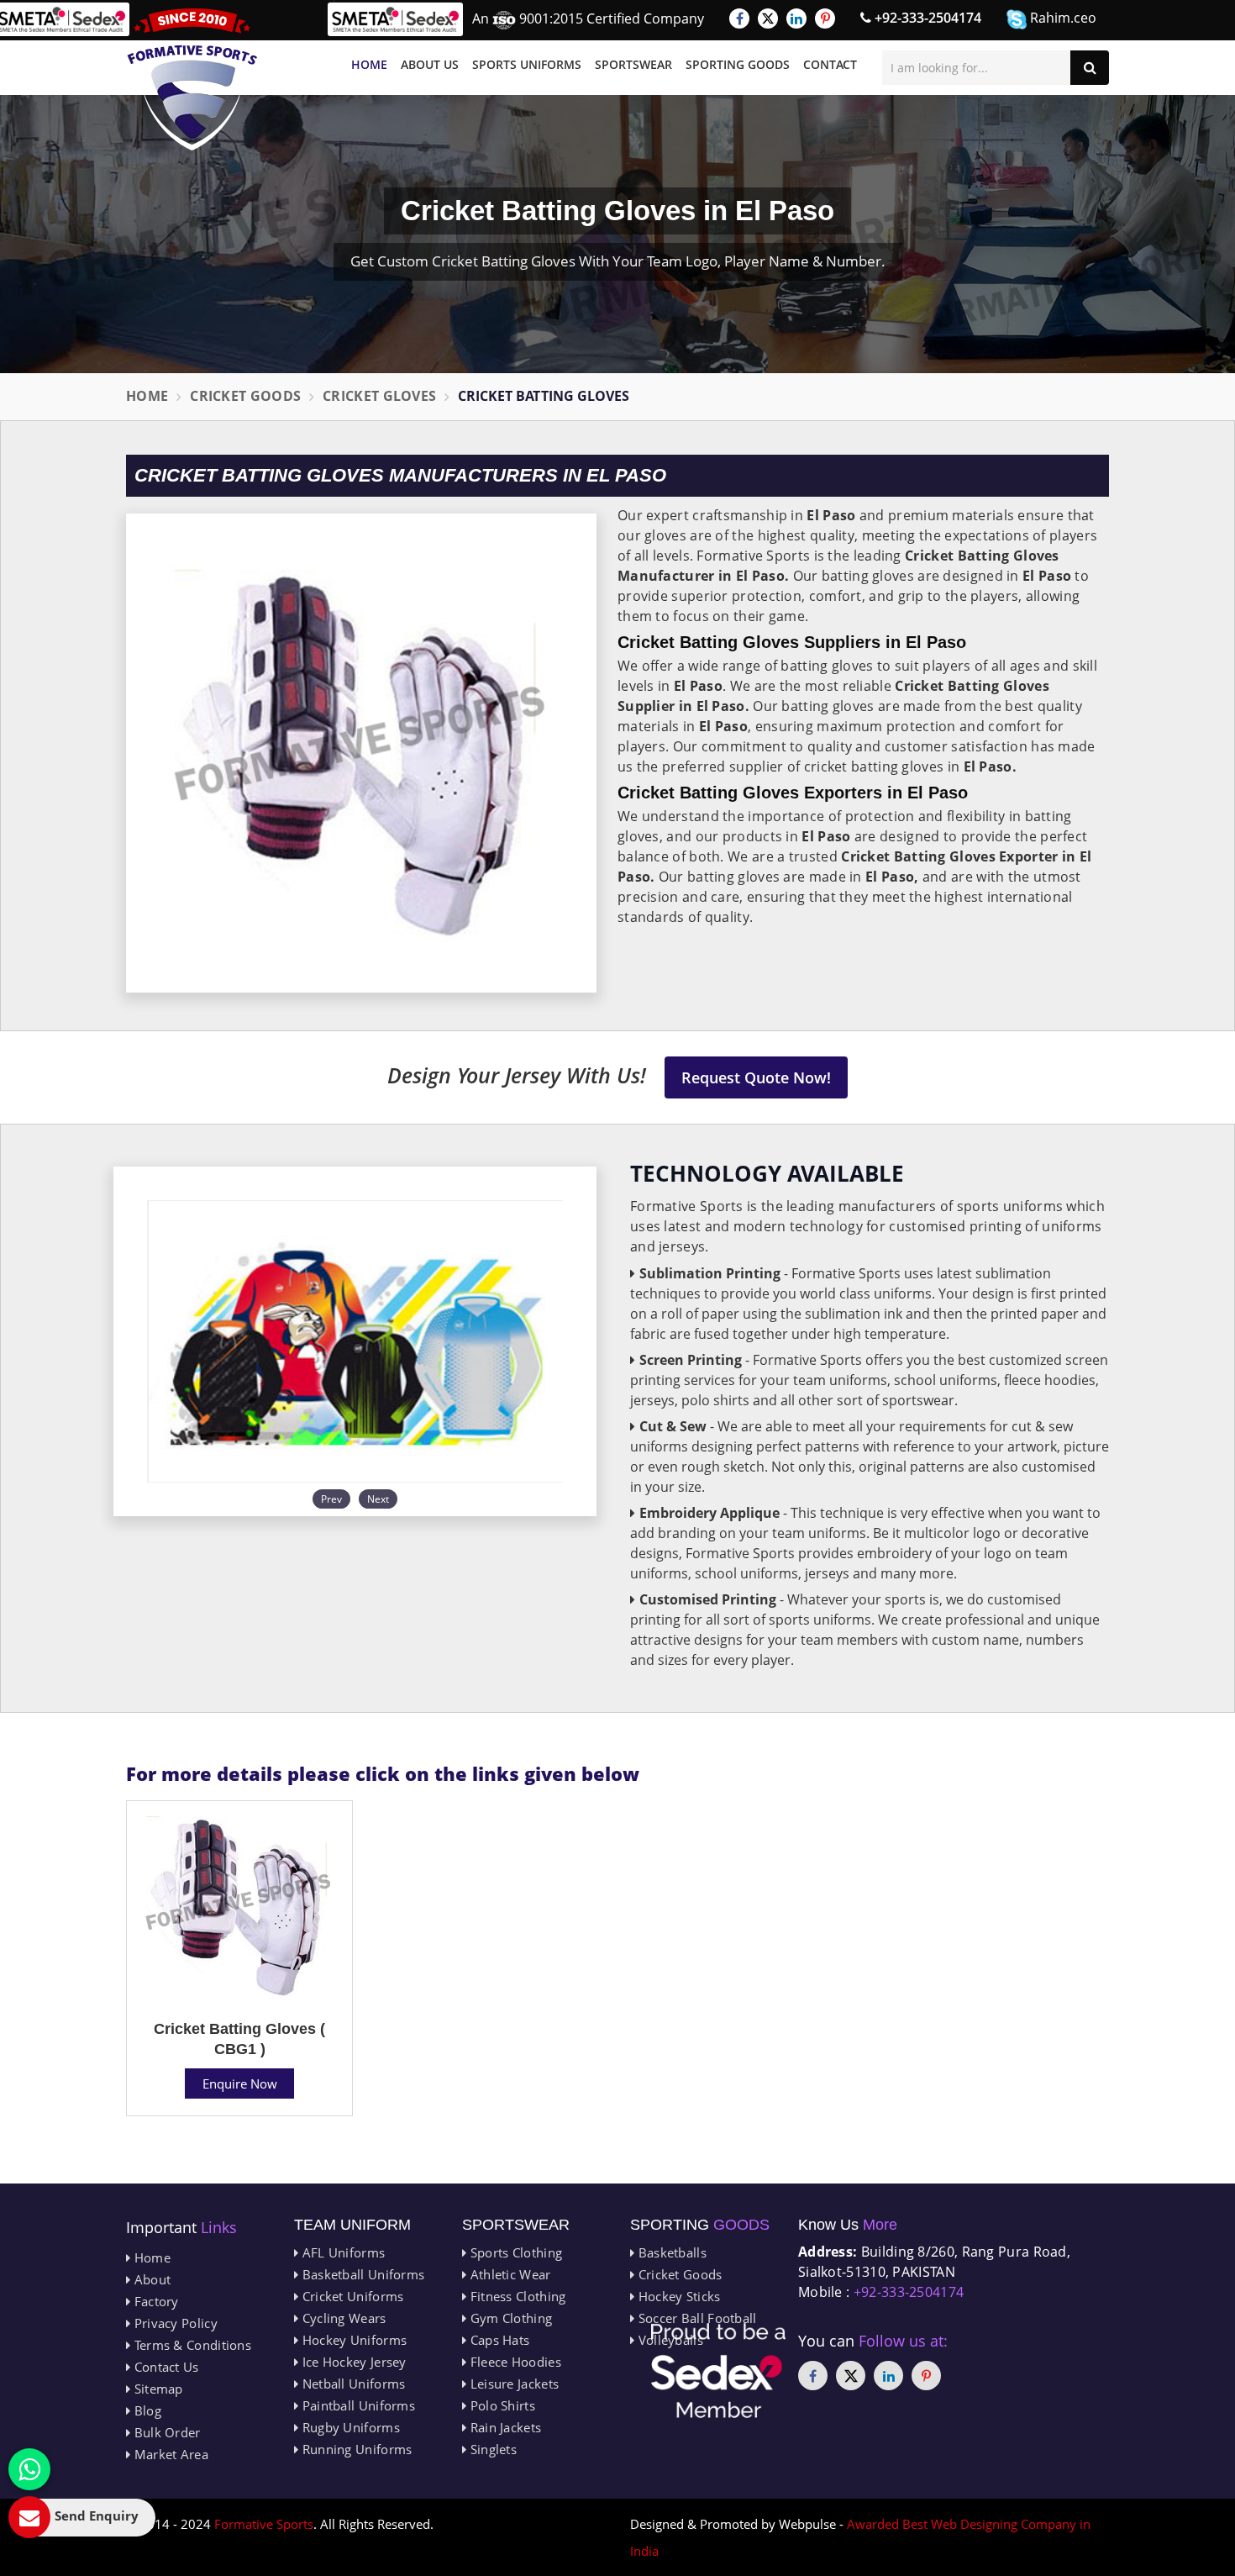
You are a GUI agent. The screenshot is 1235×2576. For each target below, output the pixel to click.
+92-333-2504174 (926, 18)
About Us (430, 64)
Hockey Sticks (677, 2296)
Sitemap (156, 2389)
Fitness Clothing (516, 2296)
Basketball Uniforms (361, 2274)
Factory (154, 2301)
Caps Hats (498, 2340)
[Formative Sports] (192, 79)
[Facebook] (739, 18)
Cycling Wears (342, 2318)
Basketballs (670, 2252)
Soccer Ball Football (695, 2318)
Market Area (169, 2454)
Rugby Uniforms (349, 2427)
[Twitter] (768, 18)
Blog (146, 2410)
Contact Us (164, 2367)
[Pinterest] (825, 18)
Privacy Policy (174, 2323)
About (150, 2279)
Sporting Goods (738, 64)
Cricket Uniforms (351, 2296)
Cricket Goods (245, 396)
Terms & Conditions (191, 2345)
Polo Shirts (501, 2405)
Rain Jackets (504, 2427)
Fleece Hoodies (514, 2362)
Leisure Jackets (512, 2384)
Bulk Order (165, 2432)
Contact (830, 64)
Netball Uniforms (352, 2384)
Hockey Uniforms (352, 2340)
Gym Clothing (509, 2318)
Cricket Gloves (379, 396)
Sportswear (633, 64)
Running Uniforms (355, 2449)
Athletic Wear (508, 2274)
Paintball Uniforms (357, 2405)
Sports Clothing (514, 2252)
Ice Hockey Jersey (352, 2362)
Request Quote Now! (756, 1077)
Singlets (491, 2449)
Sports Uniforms (527, 64)
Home (369, 64)
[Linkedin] (796, 18)
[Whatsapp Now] (29, 2469)
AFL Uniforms (342, 2252)
